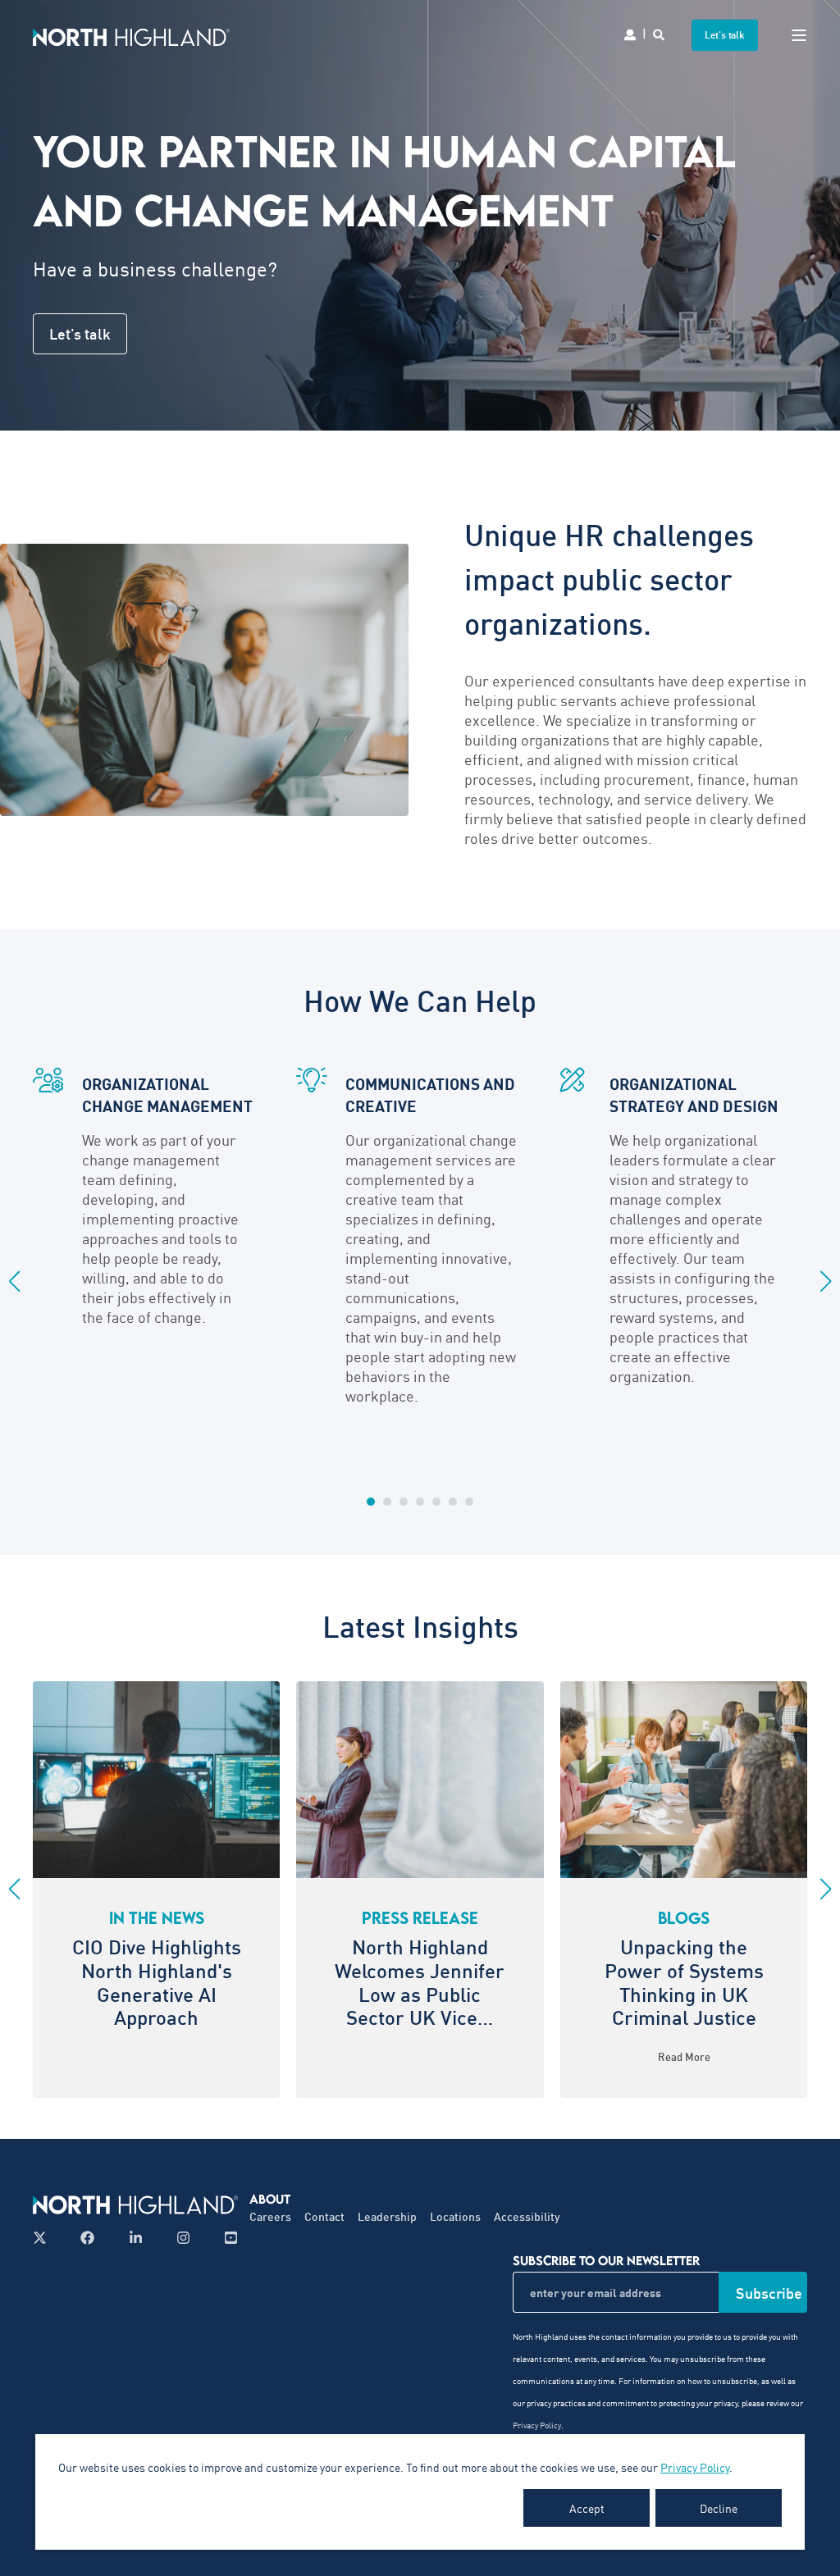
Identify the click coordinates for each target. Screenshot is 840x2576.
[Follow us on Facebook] (87, 2238)
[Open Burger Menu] (799, 35)
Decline (719, 2508)
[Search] (660, 33)
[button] (371, 1502)
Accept (587, 2508)
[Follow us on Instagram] (183, 2238)
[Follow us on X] (45, 2238)
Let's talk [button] (725, 35)
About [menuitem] (270, 2199)
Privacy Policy (695, 2467)
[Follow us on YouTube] (226, 2238)
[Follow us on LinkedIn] (136, 2238)
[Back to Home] (131, 35)
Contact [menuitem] (324, 2216)
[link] (684, 1890)
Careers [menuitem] (270, 2216)
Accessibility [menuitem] (527, 2216)
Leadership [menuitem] (387, 2216)
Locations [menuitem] (455, 2216)
